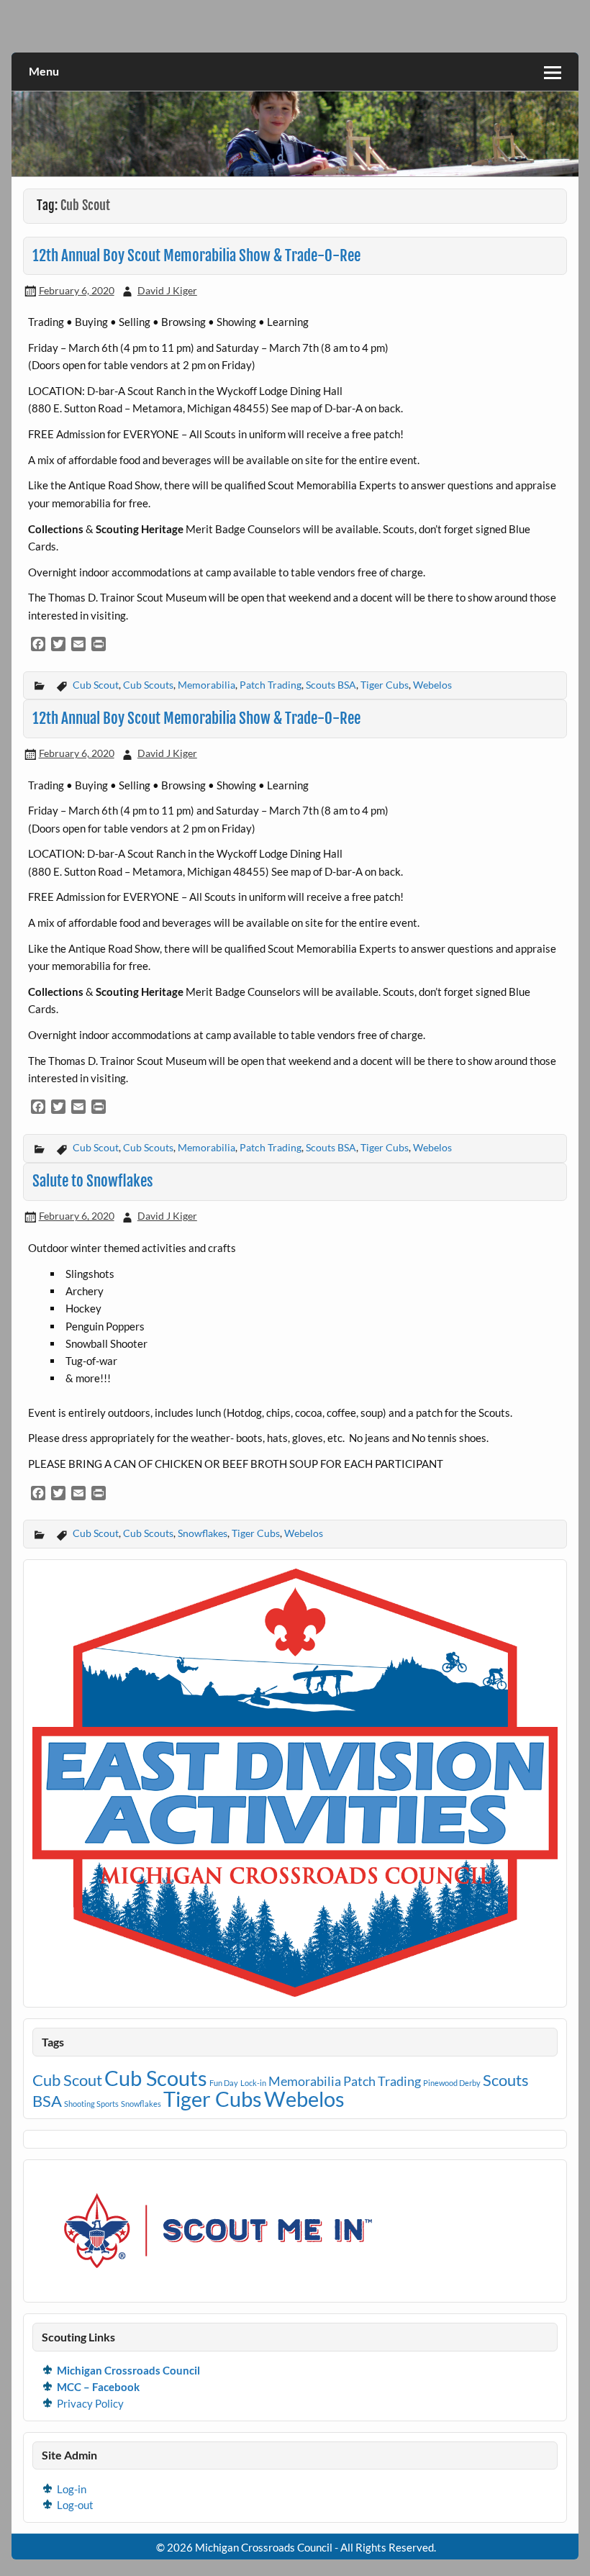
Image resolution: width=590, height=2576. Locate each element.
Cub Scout (96, 685)
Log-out (75, 2505)
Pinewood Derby (452, 2083)
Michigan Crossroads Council (128, 2370)
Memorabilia (206, 685)
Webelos (432, 685)
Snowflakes (203, 1533)
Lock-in (253, 2083)
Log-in (72, 2489)
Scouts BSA (331, 685)
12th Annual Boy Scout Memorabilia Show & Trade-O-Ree (196, 255)
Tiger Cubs (385, 685)
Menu (44, 71)
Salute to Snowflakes (93, 1181)
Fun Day (224, 2083)
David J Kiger (167, 290)
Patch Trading (271, 685)
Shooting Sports (91, 2104)
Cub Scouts (148, 685)
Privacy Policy (90, 2403)
